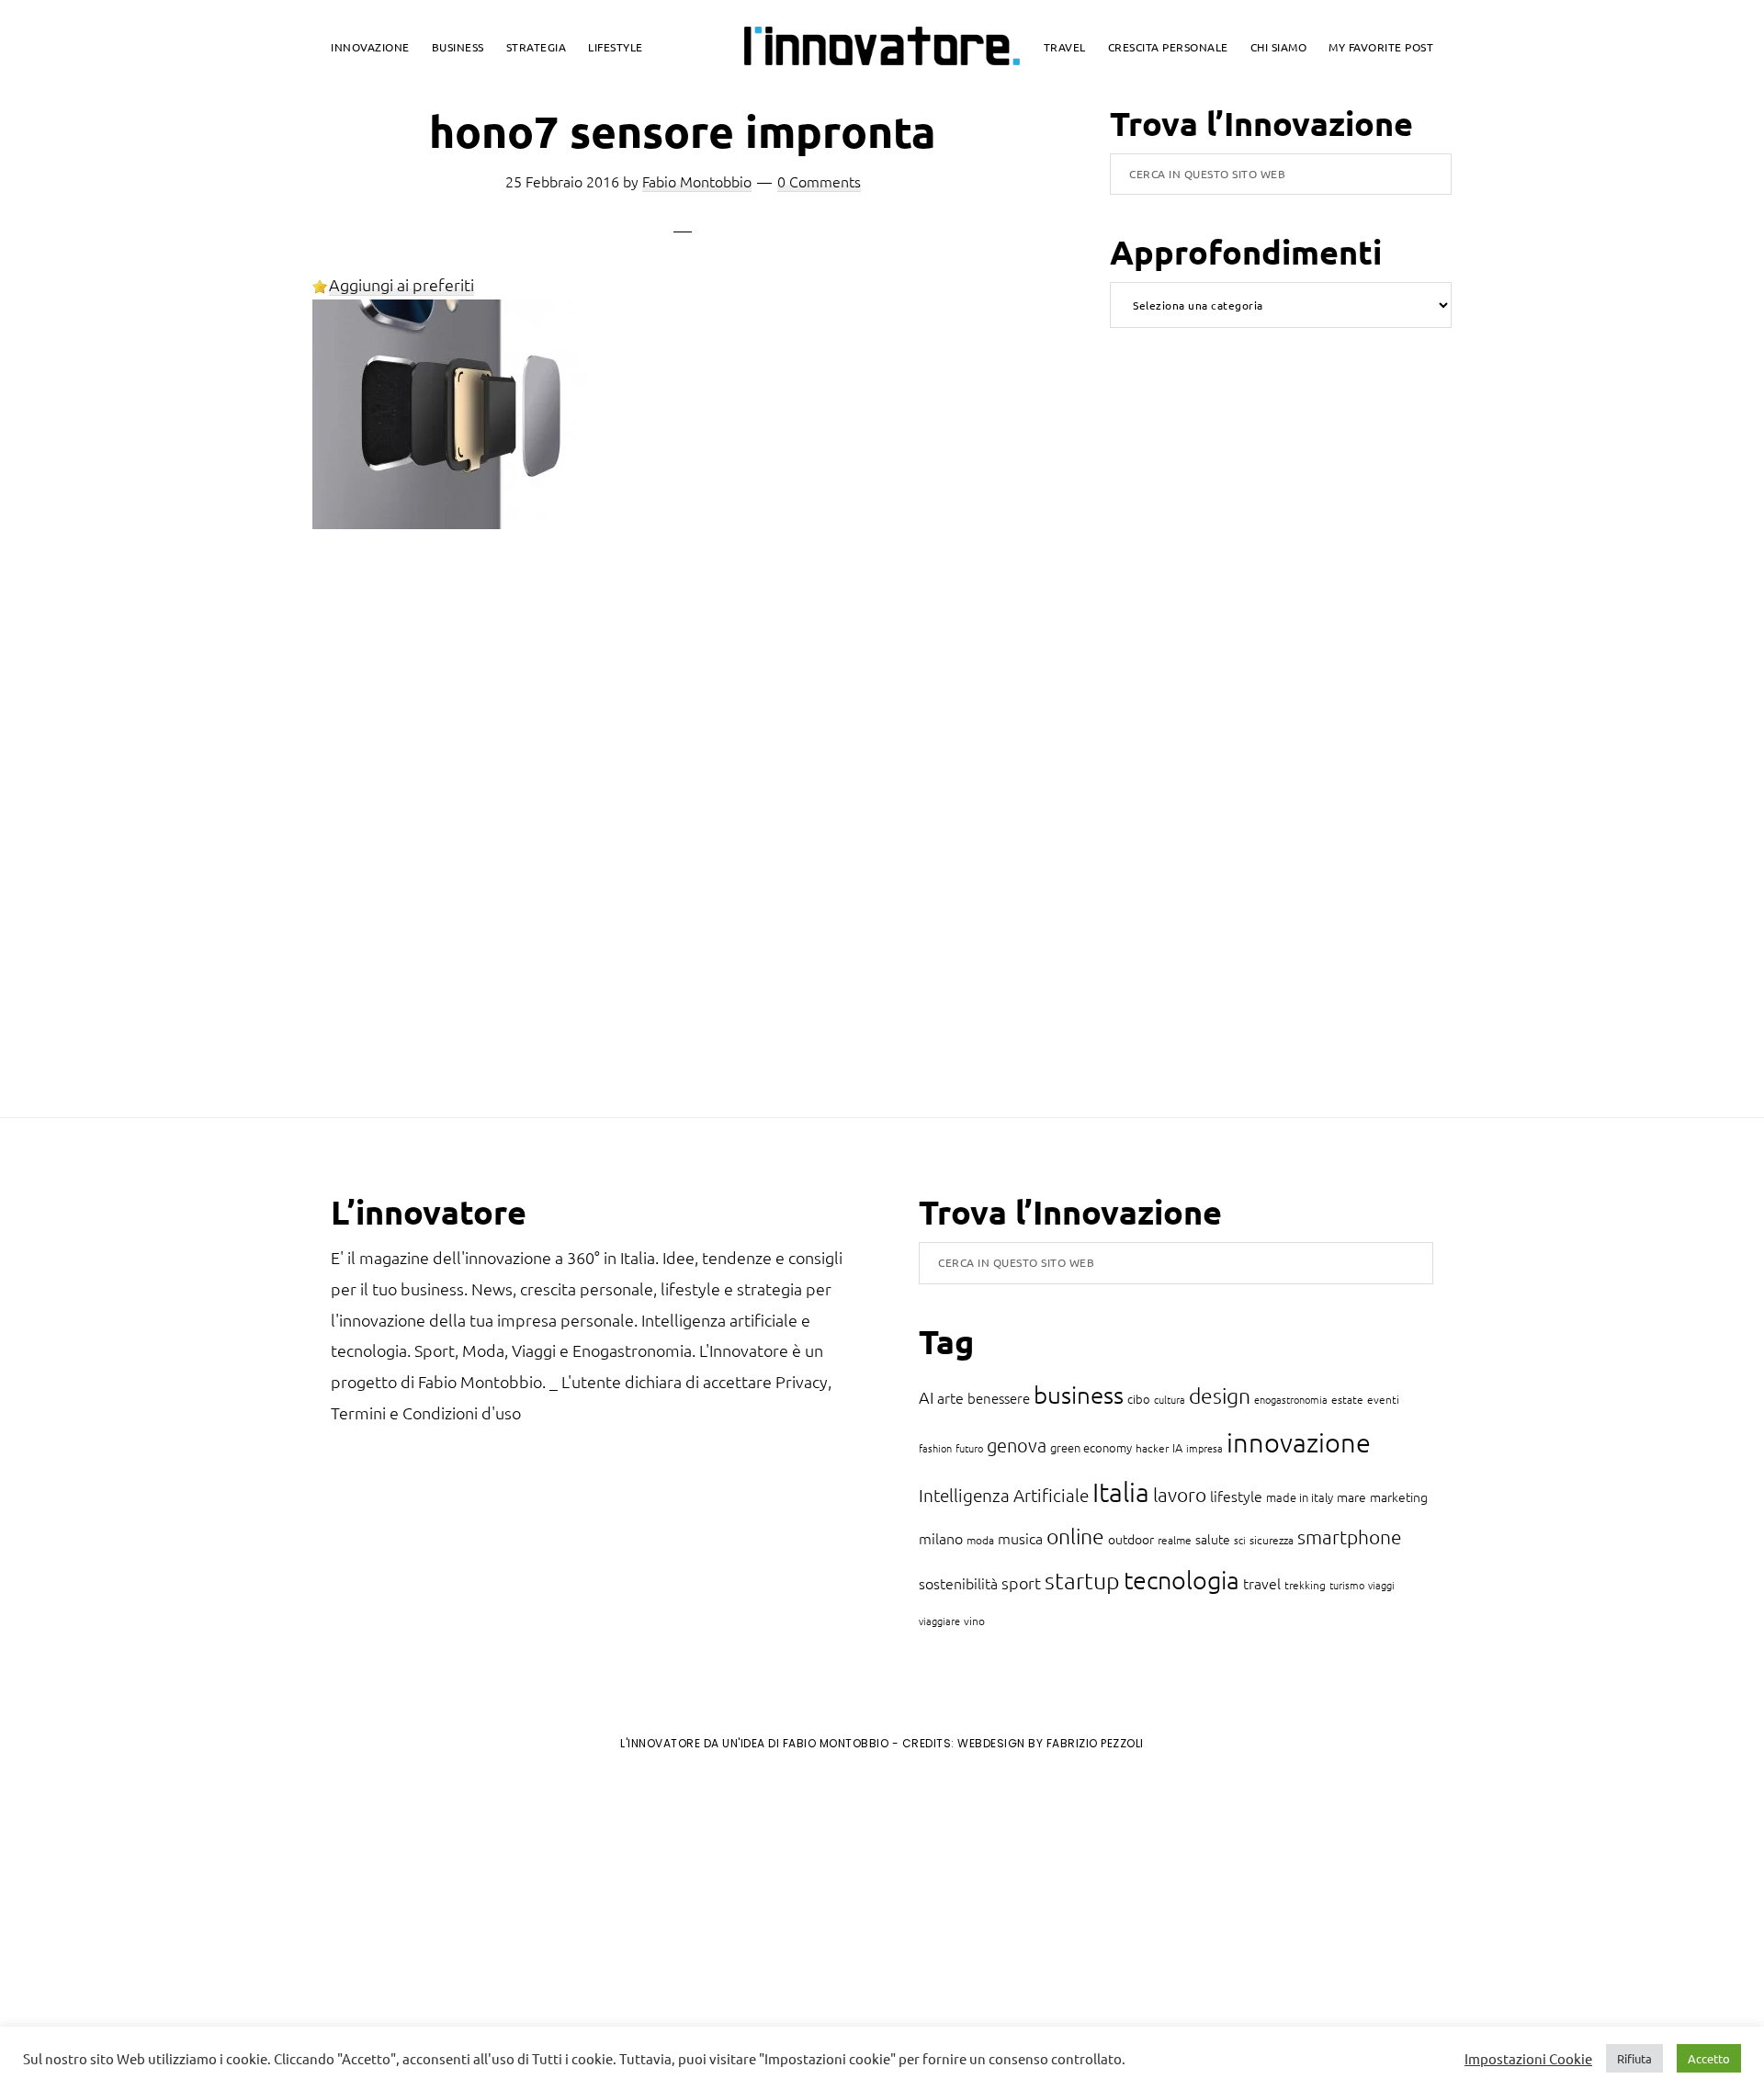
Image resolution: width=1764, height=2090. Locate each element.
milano (941, 1538)
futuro (969, 1448)
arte (950, 1397)
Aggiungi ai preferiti (401, 284)
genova (1017, 1445)
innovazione (1299, 1442)
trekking (1305, 1585)
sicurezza (1272, 1540)
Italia (1121, 1491)
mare (1351, 1497)
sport (1021, 1582)
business (1079, 1394)
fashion (935, 1448)
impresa (1204, 1448)
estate (1347, 1399)
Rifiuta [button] (1634, 2058)
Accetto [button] (1709, 2058)
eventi (1383, 1399)
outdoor (1131, 1539)
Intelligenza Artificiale (1004, 1495)
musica (1020, 1538)
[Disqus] (683, 842)
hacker (1152, 1448)
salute (1213, 1539)
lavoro (1180, 1494)
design (1220, 1395)
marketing (1399, 1497)
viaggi (1381, 1585)
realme (1175, 1540)
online (1075, 1536)
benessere (999, 1398)
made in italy (1300, 1497)
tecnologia (1182, 1580)
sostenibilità (958, 1583)
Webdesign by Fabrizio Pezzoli (1051, 1743)
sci (1240, 1540)
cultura (1170, 1399)
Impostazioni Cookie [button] (1528, 2059)
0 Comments (819, 181)
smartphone (1350, 1536)
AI (926, 1397)
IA (1177, 1447)
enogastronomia (1291, 1399)
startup (1082, 1580)
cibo (1139, 1399)
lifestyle (1236, 1496)
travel (1262, 1583)
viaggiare (939, 1621)
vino (974, 1621)
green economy (1091, 1447)
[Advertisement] (166, 1917)
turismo (1347, 1585)
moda (980, 1540)
